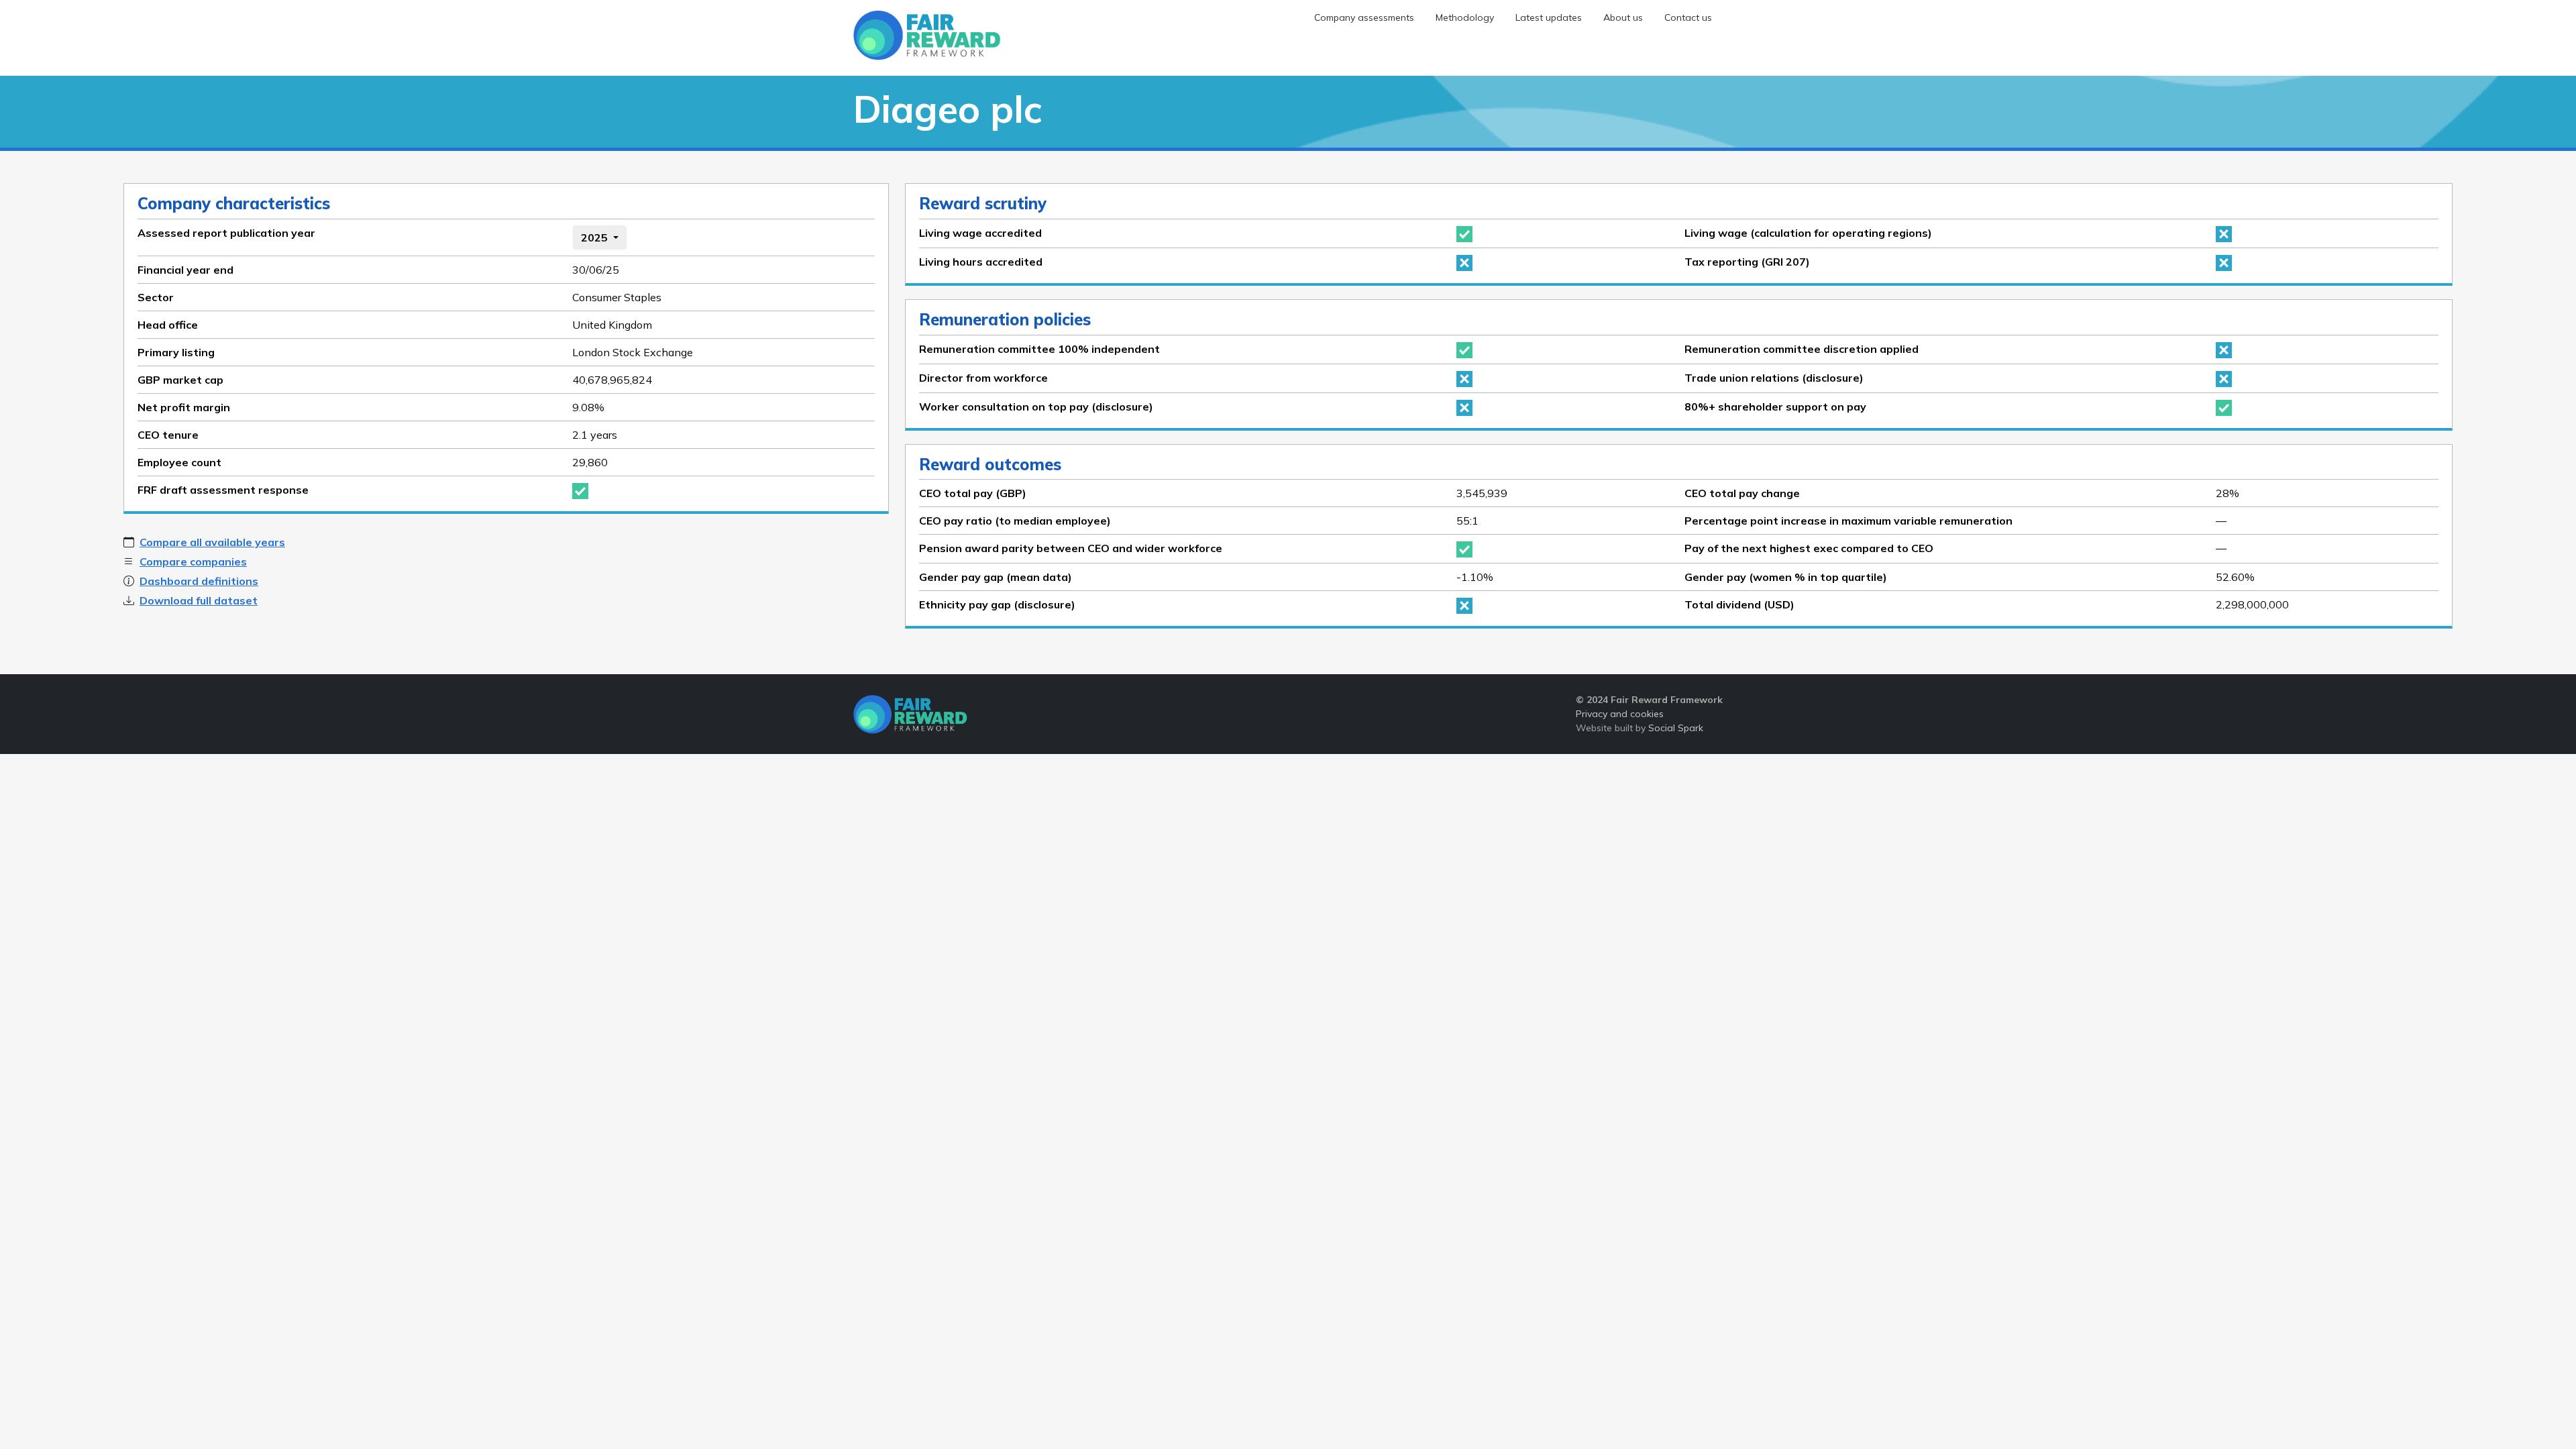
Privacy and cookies (1620, 714)
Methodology (1465, 17)
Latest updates (1549, 17)
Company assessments (1364, 17)
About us (1623, 17)
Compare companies (193, 561)
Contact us (1688, 17)
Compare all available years (212, 542)
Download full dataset (199, 600)
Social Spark (1676, 728)
